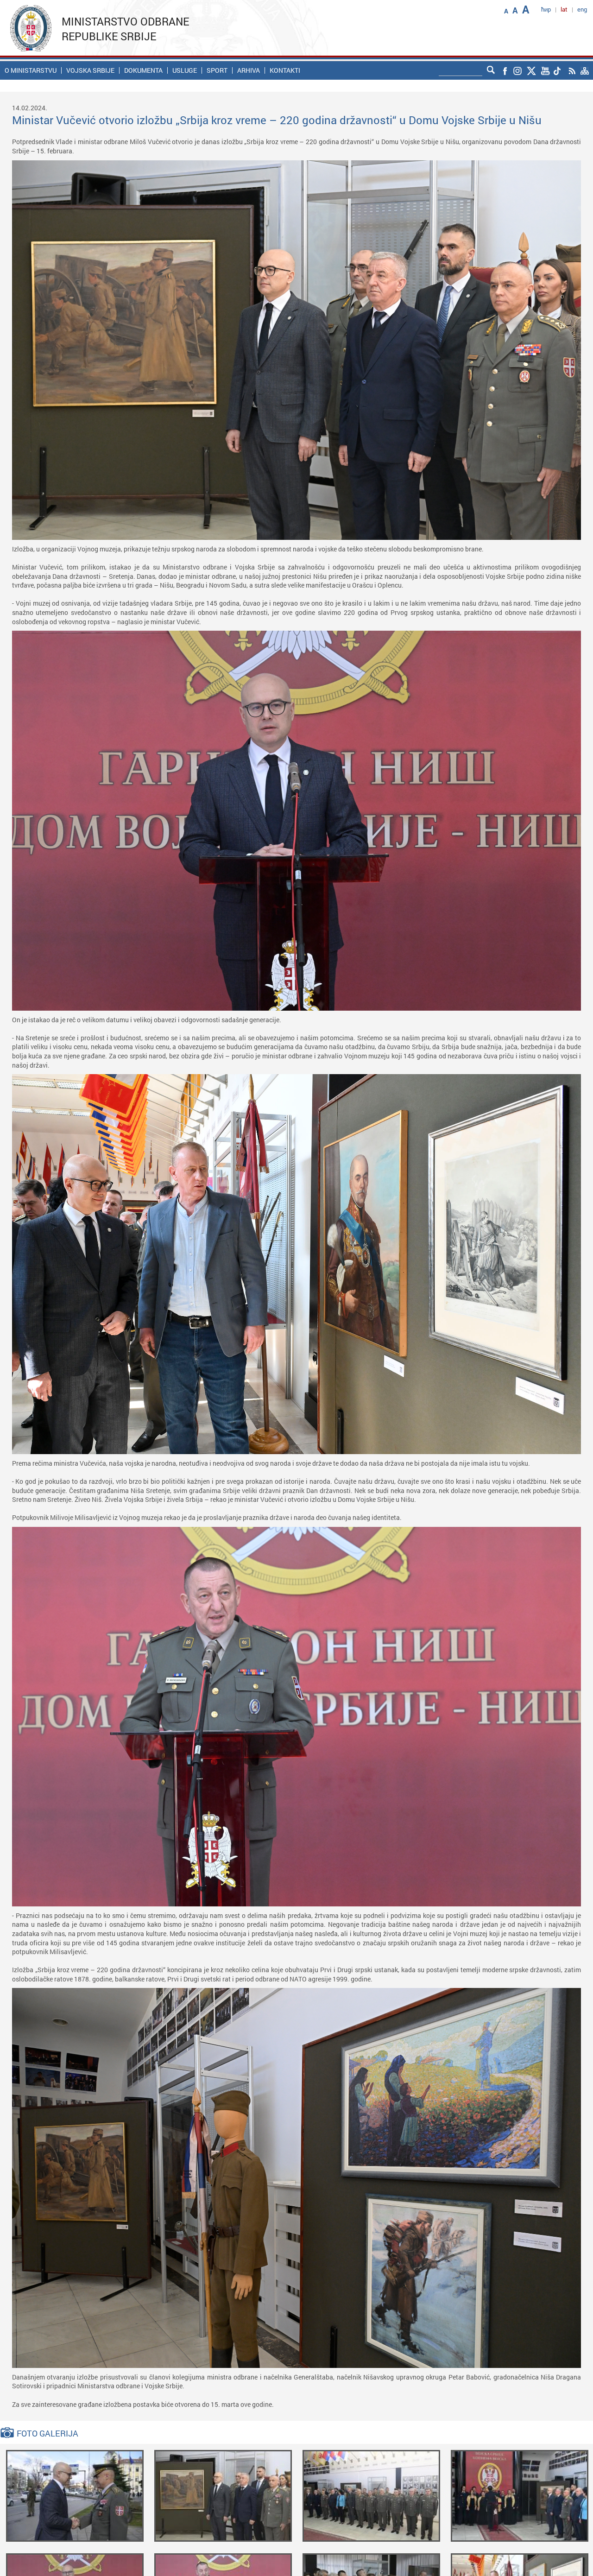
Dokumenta (143, 70)
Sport (217, 70)
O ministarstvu (31, 70)
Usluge (185, 70)
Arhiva (249, 70)
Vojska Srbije (90, 70)
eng (582, 9)
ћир (546, 9)
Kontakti (285, 70)
